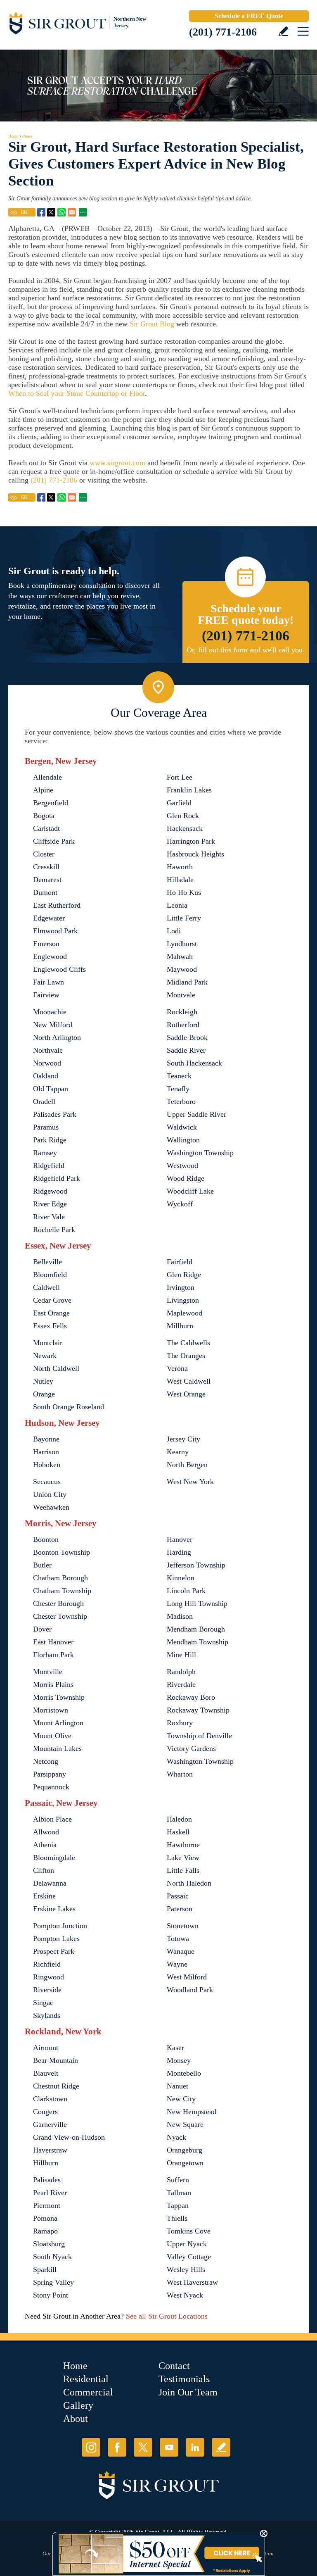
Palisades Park (55, 1114)
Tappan (178, 2205)
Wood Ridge (186, 1178)
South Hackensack (194, 1063)
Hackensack (185, 828)
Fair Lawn (48, 982)
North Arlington (57, 1037)
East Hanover (53, 1642)
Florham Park (53, 1655)
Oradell (44, 1101)
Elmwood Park (55, 931)
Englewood (50, 956)
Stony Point (51, 2295)
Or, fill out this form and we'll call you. (246, 650)
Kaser (175, 2048)
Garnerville (50, 2124)
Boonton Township (62, 1552)
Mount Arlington (58, 1723)
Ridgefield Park (57, 1178)
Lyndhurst (182, 944)
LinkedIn (195, 2447)
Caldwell (46, 1287)
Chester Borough (58, 1603)
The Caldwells (188, 1343)
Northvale (48, 1050)
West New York (190, 1482)
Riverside (47, 1990)
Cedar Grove (52, 1300)
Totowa (178, 1939)
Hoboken (47, 1465)
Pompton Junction (60, 1926)
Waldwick (182, 1127)
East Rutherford (57, 905)
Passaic (178, 1896)
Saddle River (186, 1050)
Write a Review (283, 31)
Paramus (46, 1127)
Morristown (51, 1710)
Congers (45, 2112)
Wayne (177, 1964)
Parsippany (50, 1774)
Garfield (179, 803)
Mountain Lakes (57, 1748)
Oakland (46, 1076)
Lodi (174, 931)
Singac (43, 2003)
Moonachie (50, 1012)
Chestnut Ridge (56, 2086)
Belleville (47, 1262)
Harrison (46, 1452)
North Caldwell (56, 1368)
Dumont (45, 892)
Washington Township (200, 1153)
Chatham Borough (60, 1578)
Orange (44, 1394)
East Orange (51, 1313)
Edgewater (49, 918)
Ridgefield (49, 1166)
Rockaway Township (198, 1710)
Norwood (47, 1063)
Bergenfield (51, 803)
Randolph (181, 1672)
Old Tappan (51, 1089)
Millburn (180, 1326)
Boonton (46, 1539)
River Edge (50, 1204)
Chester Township (60, 1616)
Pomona (45, 2218)
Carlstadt (46, 828)
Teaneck (179, 1076)
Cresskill (46, 867)
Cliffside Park (54, 841)
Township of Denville (199, 1736)
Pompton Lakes (56, 1939)
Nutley (43, 1381)
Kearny (178, 1452)
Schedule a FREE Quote (249, 16)
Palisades (47, 2180)
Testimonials (184, 2379)
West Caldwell (189, 1381)
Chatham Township (62, 1591)
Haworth (180, 867)
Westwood (182, 1166)
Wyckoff (180, 1204)
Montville (48, 1672)
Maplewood (185, 1313)
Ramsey (45, 1153)
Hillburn (46, 2163)
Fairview (46, 995)
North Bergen (187, 1465)
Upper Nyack (187, 2244)
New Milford (53, 1025)
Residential (86, 2379)
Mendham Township (198, 1642)
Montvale (181, 995)
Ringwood (48, 1977)
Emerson (46, 944)
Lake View (183, 1858)
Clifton (44, 1870)
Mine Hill (181, 1655)
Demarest (47, 880)
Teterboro (181, 1101)
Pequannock (51, 1787)
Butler (42, 1565)
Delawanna (50, 1883)
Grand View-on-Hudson (69, 2137)
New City (181, 2099)
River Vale (49, 1217)
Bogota (44, 816)
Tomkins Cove (189, 2231)
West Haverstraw (192, 2282)
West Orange (186, 1394)
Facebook (117, 2447)
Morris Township (59, 1697)
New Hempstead (192, 2112)
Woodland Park (190, 1990)
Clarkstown (50, 2099)
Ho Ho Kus (184, 892)
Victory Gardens (191, 1748)
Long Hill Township (197, 1603)
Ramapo (45, 2231)
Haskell (178, 1832)
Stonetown (183, 1926)
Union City (50, 1494)
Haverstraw (50, 2150)
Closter (44, 854)
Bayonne (46, 1439)
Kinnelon (181, 1578)
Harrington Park (191, 841)
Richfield (47, 1964)
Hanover (180, 1539)
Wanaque (181, 1951)
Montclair (48, 1343)
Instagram (91, 2447)
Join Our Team (188, 2392)
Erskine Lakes (54, 1909)
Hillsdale (180, 880)
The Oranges (186, 1356)
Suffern (178, 2180)
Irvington (181, 1287)
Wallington (183, 1140)
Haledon (179, 1819)
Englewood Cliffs (59, 969)
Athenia (45, 1845)
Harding (179, 1552)
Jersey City (183, 1439)
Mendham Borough (196, 1629)
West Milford (187, 1977)
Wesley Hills (186, 2269)
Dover (42, 1629)
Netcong (46, 1761)
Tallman (179, 2193)
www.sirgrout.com (117, 463)
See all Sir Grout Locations (167, 2316)
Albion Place (52, 1819)
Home (13, 136)
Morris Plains (53, 1684)
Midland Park (187, 982)
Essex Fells (50, 1326)
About (76, 2419)
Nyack (176, 2137)
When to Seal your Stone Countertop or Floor (77, 393)
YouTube (169, 2447)
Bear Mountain (56, 2060)
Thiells (177, 2218)
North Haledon (189, 1883)
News (28, 136)
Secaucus (47, 1482)
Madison (180, 1616)
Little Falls (183, 1870)
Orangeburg (185, 2150)
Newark (45, 1356)
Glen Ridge (184, 1275)
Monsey (179, 2060)
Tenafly (178, 1089)
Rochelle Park (54, 1230)
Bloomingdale (54, 1858)
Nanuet (177, 2086)
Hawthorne (183, 1845)
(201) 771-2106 (223, 32)
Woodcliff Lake (190, 1191)
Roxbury (180, 1723)
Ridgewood (50, 1191)
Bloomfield (50, 1275)
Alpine (43, 790)
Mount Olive (52, 1736)
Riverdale (181, 1684)
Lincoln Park (186, 1591)
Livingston (183, 1300)
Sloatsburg (49, 2244)
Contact (174, 2366)
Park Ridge (50, 1140)
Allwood (46, 1832)
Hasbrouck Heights (195, 854)
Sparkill (45, 2269)
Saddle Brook (187, 1037)
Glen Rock (183, 816)
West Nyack (185, 2295)
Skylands (47, 2015)
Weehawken (51, 1507)
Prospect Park (54, 1951)
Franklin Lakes (189, 790)
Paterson (180, 1909)
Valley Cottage (189, 2257)
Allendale (47, 777)
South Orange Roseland (69, 1407)
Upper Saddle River (196, 1114)
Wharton (180, 1774)
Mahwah (180, 956)
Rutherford (183, 1025)
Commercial (88, 2392)
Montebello (184, 2073)
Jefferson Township (196, 1565)
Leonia (177, 905)
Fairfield (180, 1262)
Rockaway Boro (191, 1697)
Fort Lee (180, 777)
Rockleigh (182, 1012)
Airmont (46, 2048)
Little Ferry (184, 918)
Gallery (78, 2405)
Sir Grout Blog (152, 324)
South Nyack (52, 2257)
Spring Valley (53, 2282)
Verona (177, 1368)
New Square (185, 2124)
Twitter (143, 2447)
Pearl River (50, 2193)
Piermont (47, 2205)
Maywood (182, 969)
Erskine (44, 1896)
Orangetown (185, 2163)
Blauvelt (46, 2073)
